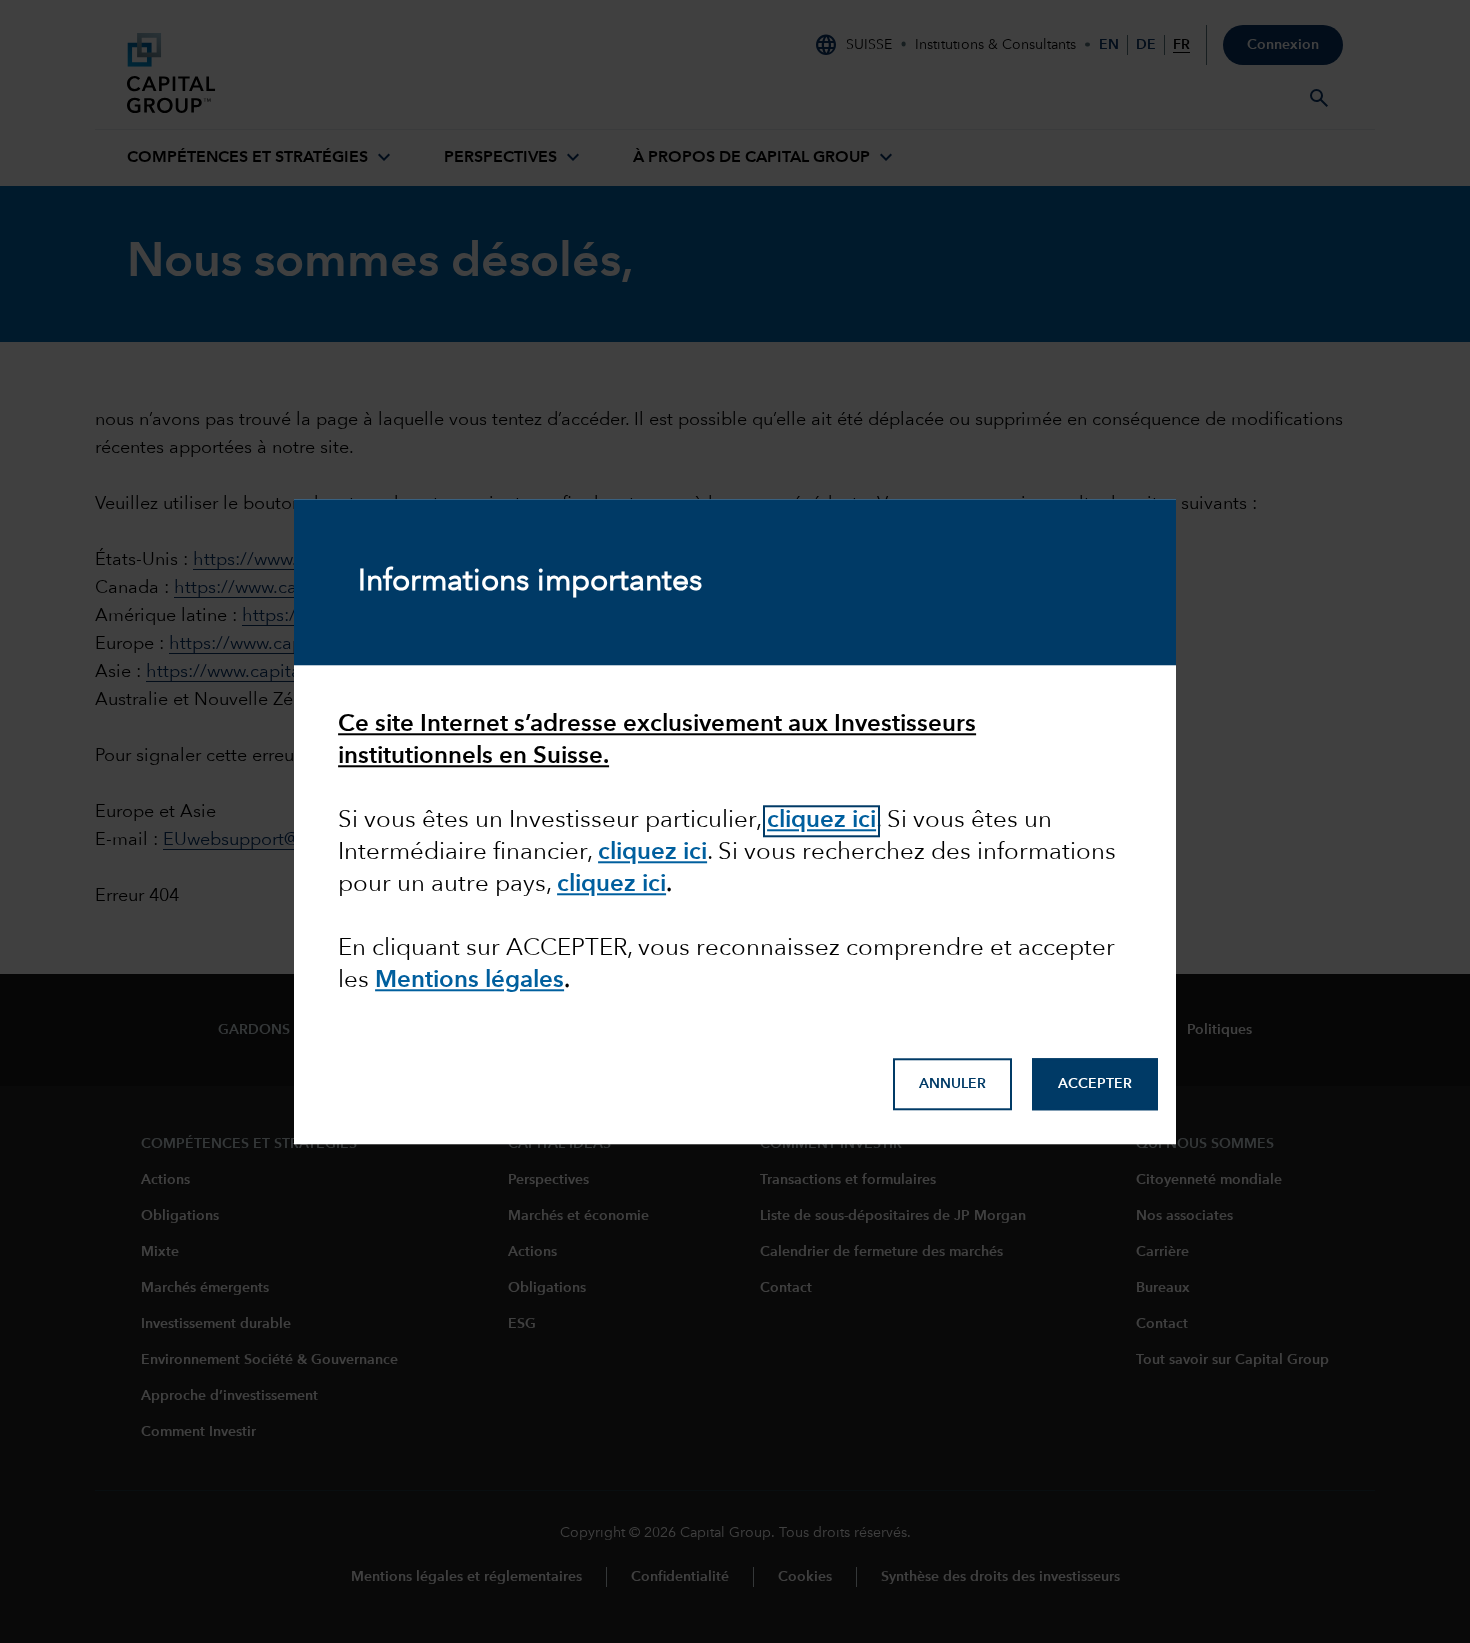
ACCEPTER (1095, 1085)
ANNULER (952, 1085)
